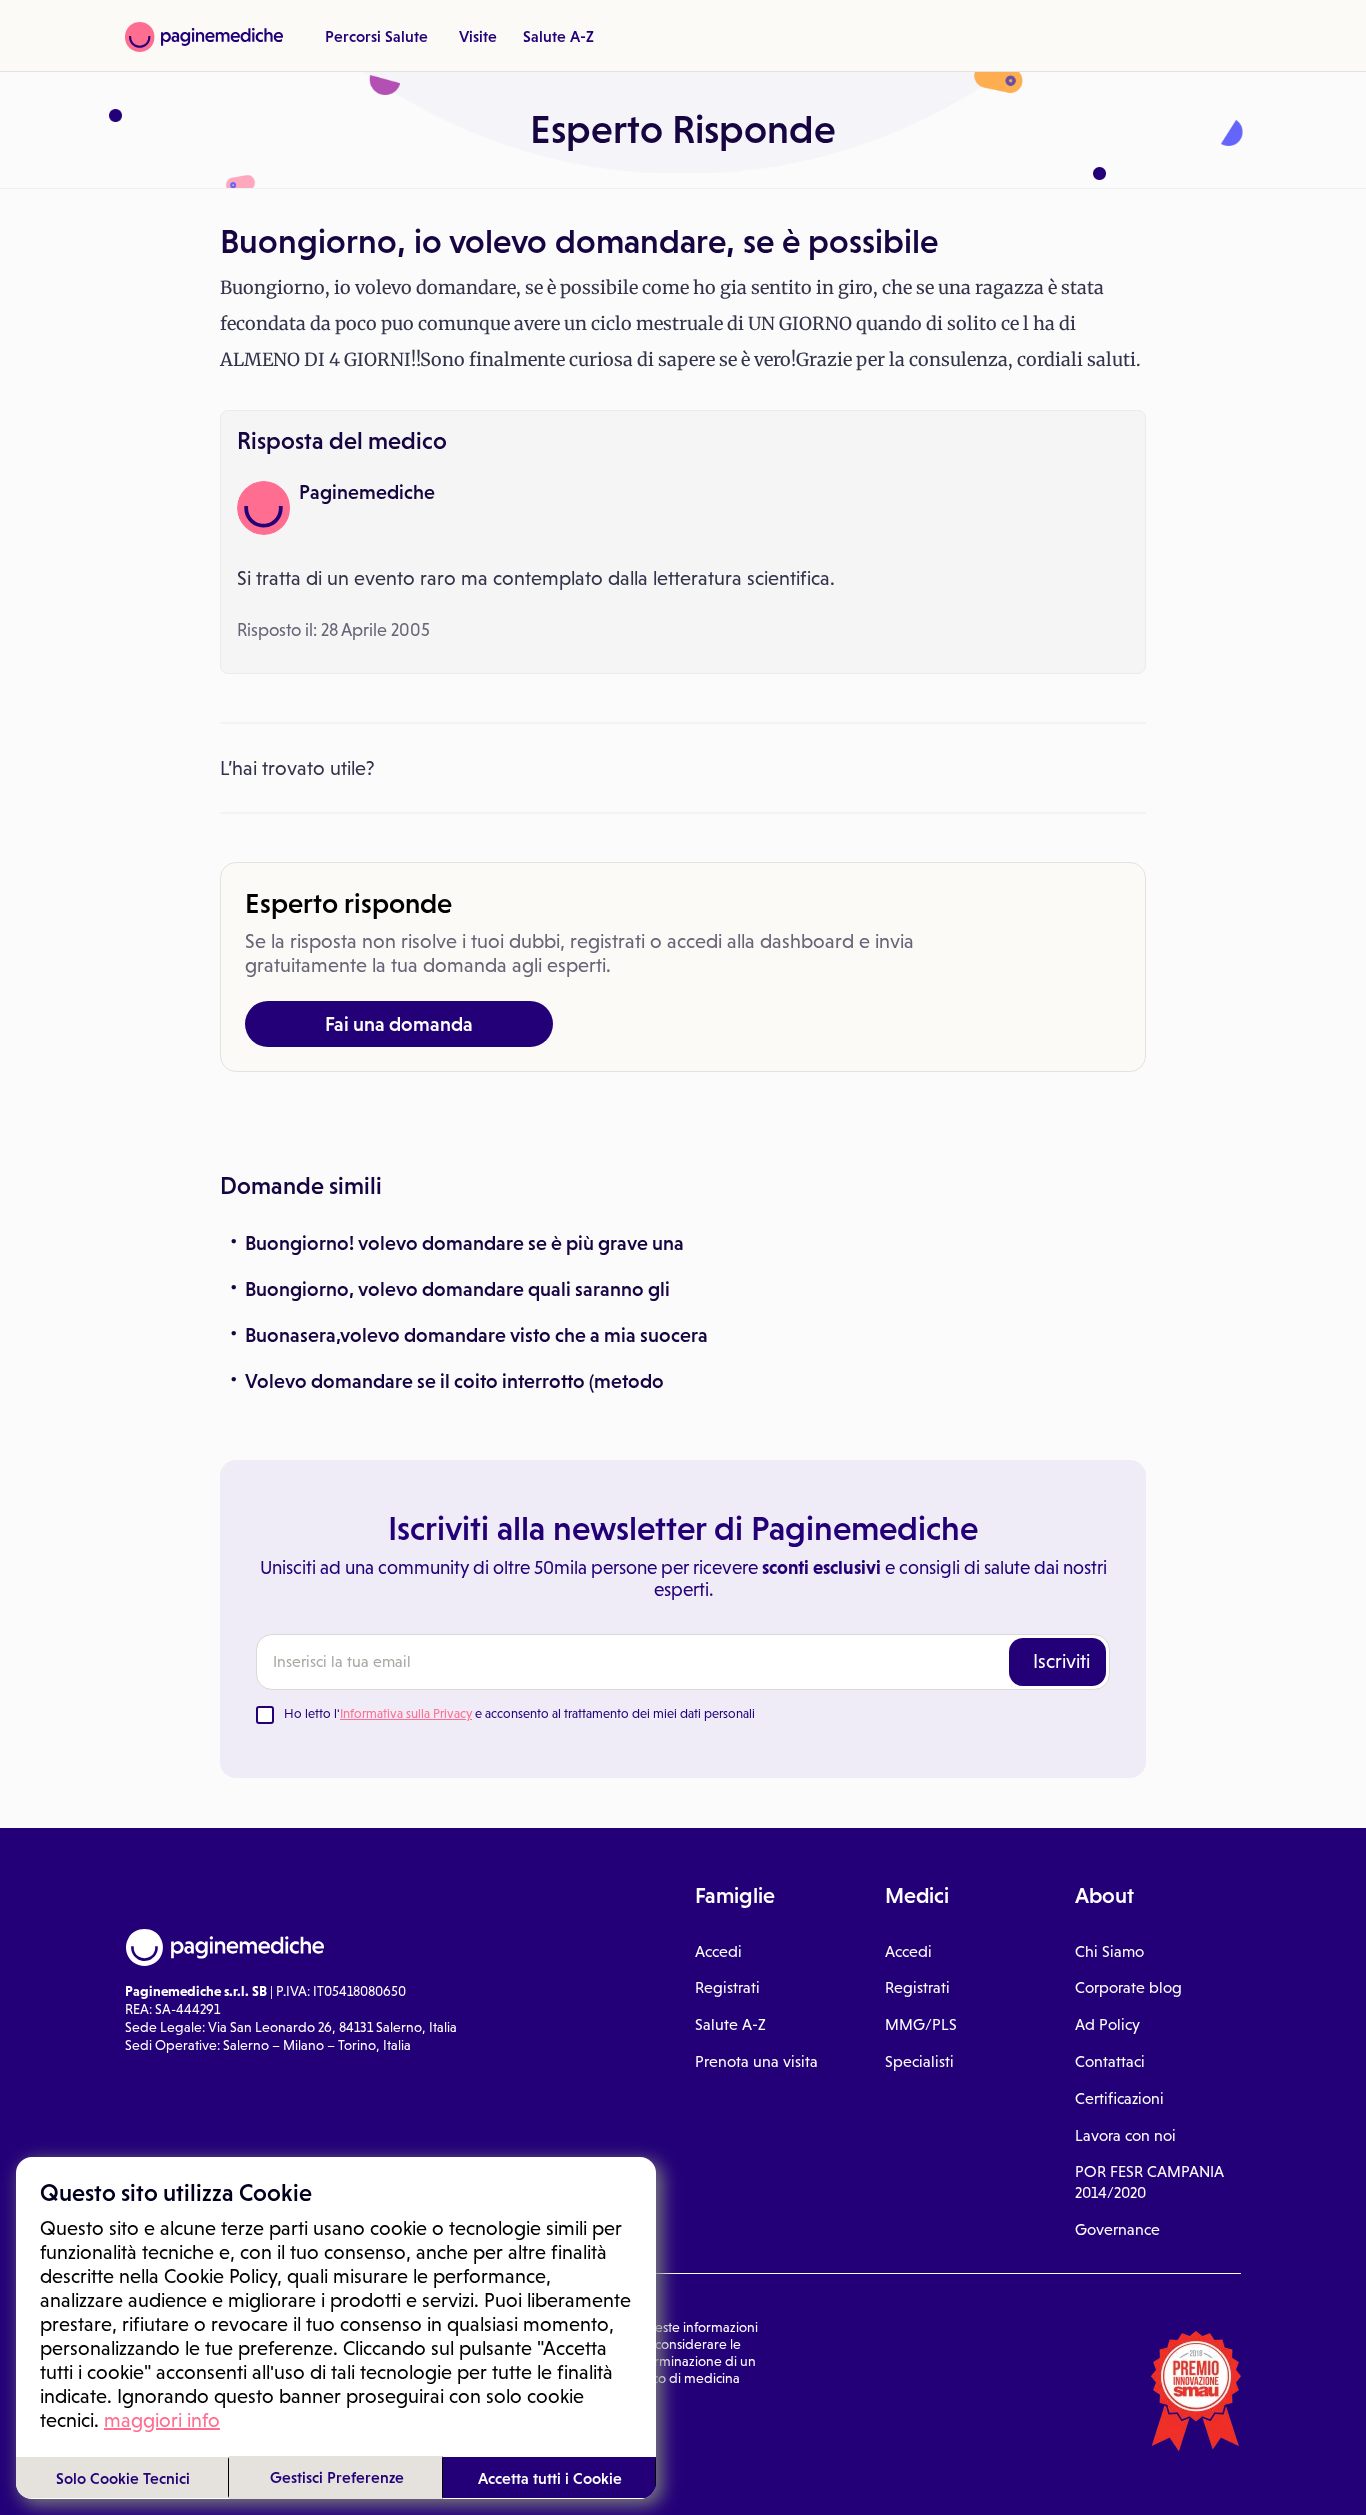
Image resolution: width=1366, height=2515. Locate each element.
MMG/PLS (921, 2024)
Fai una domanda (399, 1024)
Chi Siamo (1109, 1951)
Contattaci (1110, 2061)
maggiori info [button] (162, 2420)
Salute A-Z (558, 36)
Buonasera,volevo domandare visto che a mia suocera (476, 1335)
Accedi (718, 1951)
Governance (1117, 2229)
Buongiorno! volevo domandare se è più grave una (464, 1243)
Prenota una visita (756, 2061)
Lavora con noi (1125, 2135)
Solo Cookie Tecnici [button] (123, 2478)
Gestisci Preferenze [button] (337, 2477)
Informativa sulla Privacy (406, 1713)
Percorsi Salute (376, 36)
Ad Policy (1107, 2024)
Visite (478, 36)
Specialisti (919, 2061)
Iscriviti (1061, 1661)
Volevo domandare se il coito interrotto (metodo (454, 1381)
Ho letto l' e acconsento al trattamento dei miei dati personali (519, 1713)
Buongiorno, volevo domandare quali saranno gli (457, 1289)
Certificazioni (1119, 2098)
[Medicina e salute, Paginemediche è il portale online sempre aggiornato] (204, 37)
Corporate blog (1128, 1987)
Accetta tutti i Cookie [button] (550, 2478)
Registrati (727, 1987)
